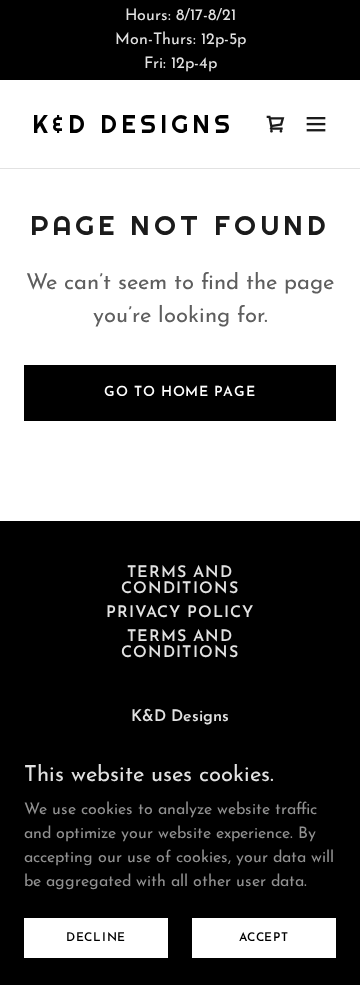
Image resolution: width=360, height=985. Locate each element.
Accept (264, 937)
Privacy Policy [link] (180, 613)
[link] (133, 129)
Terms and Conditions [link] (179, 581)
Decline (96, 937)
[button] (316, 124)
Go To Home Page (179, 392)
